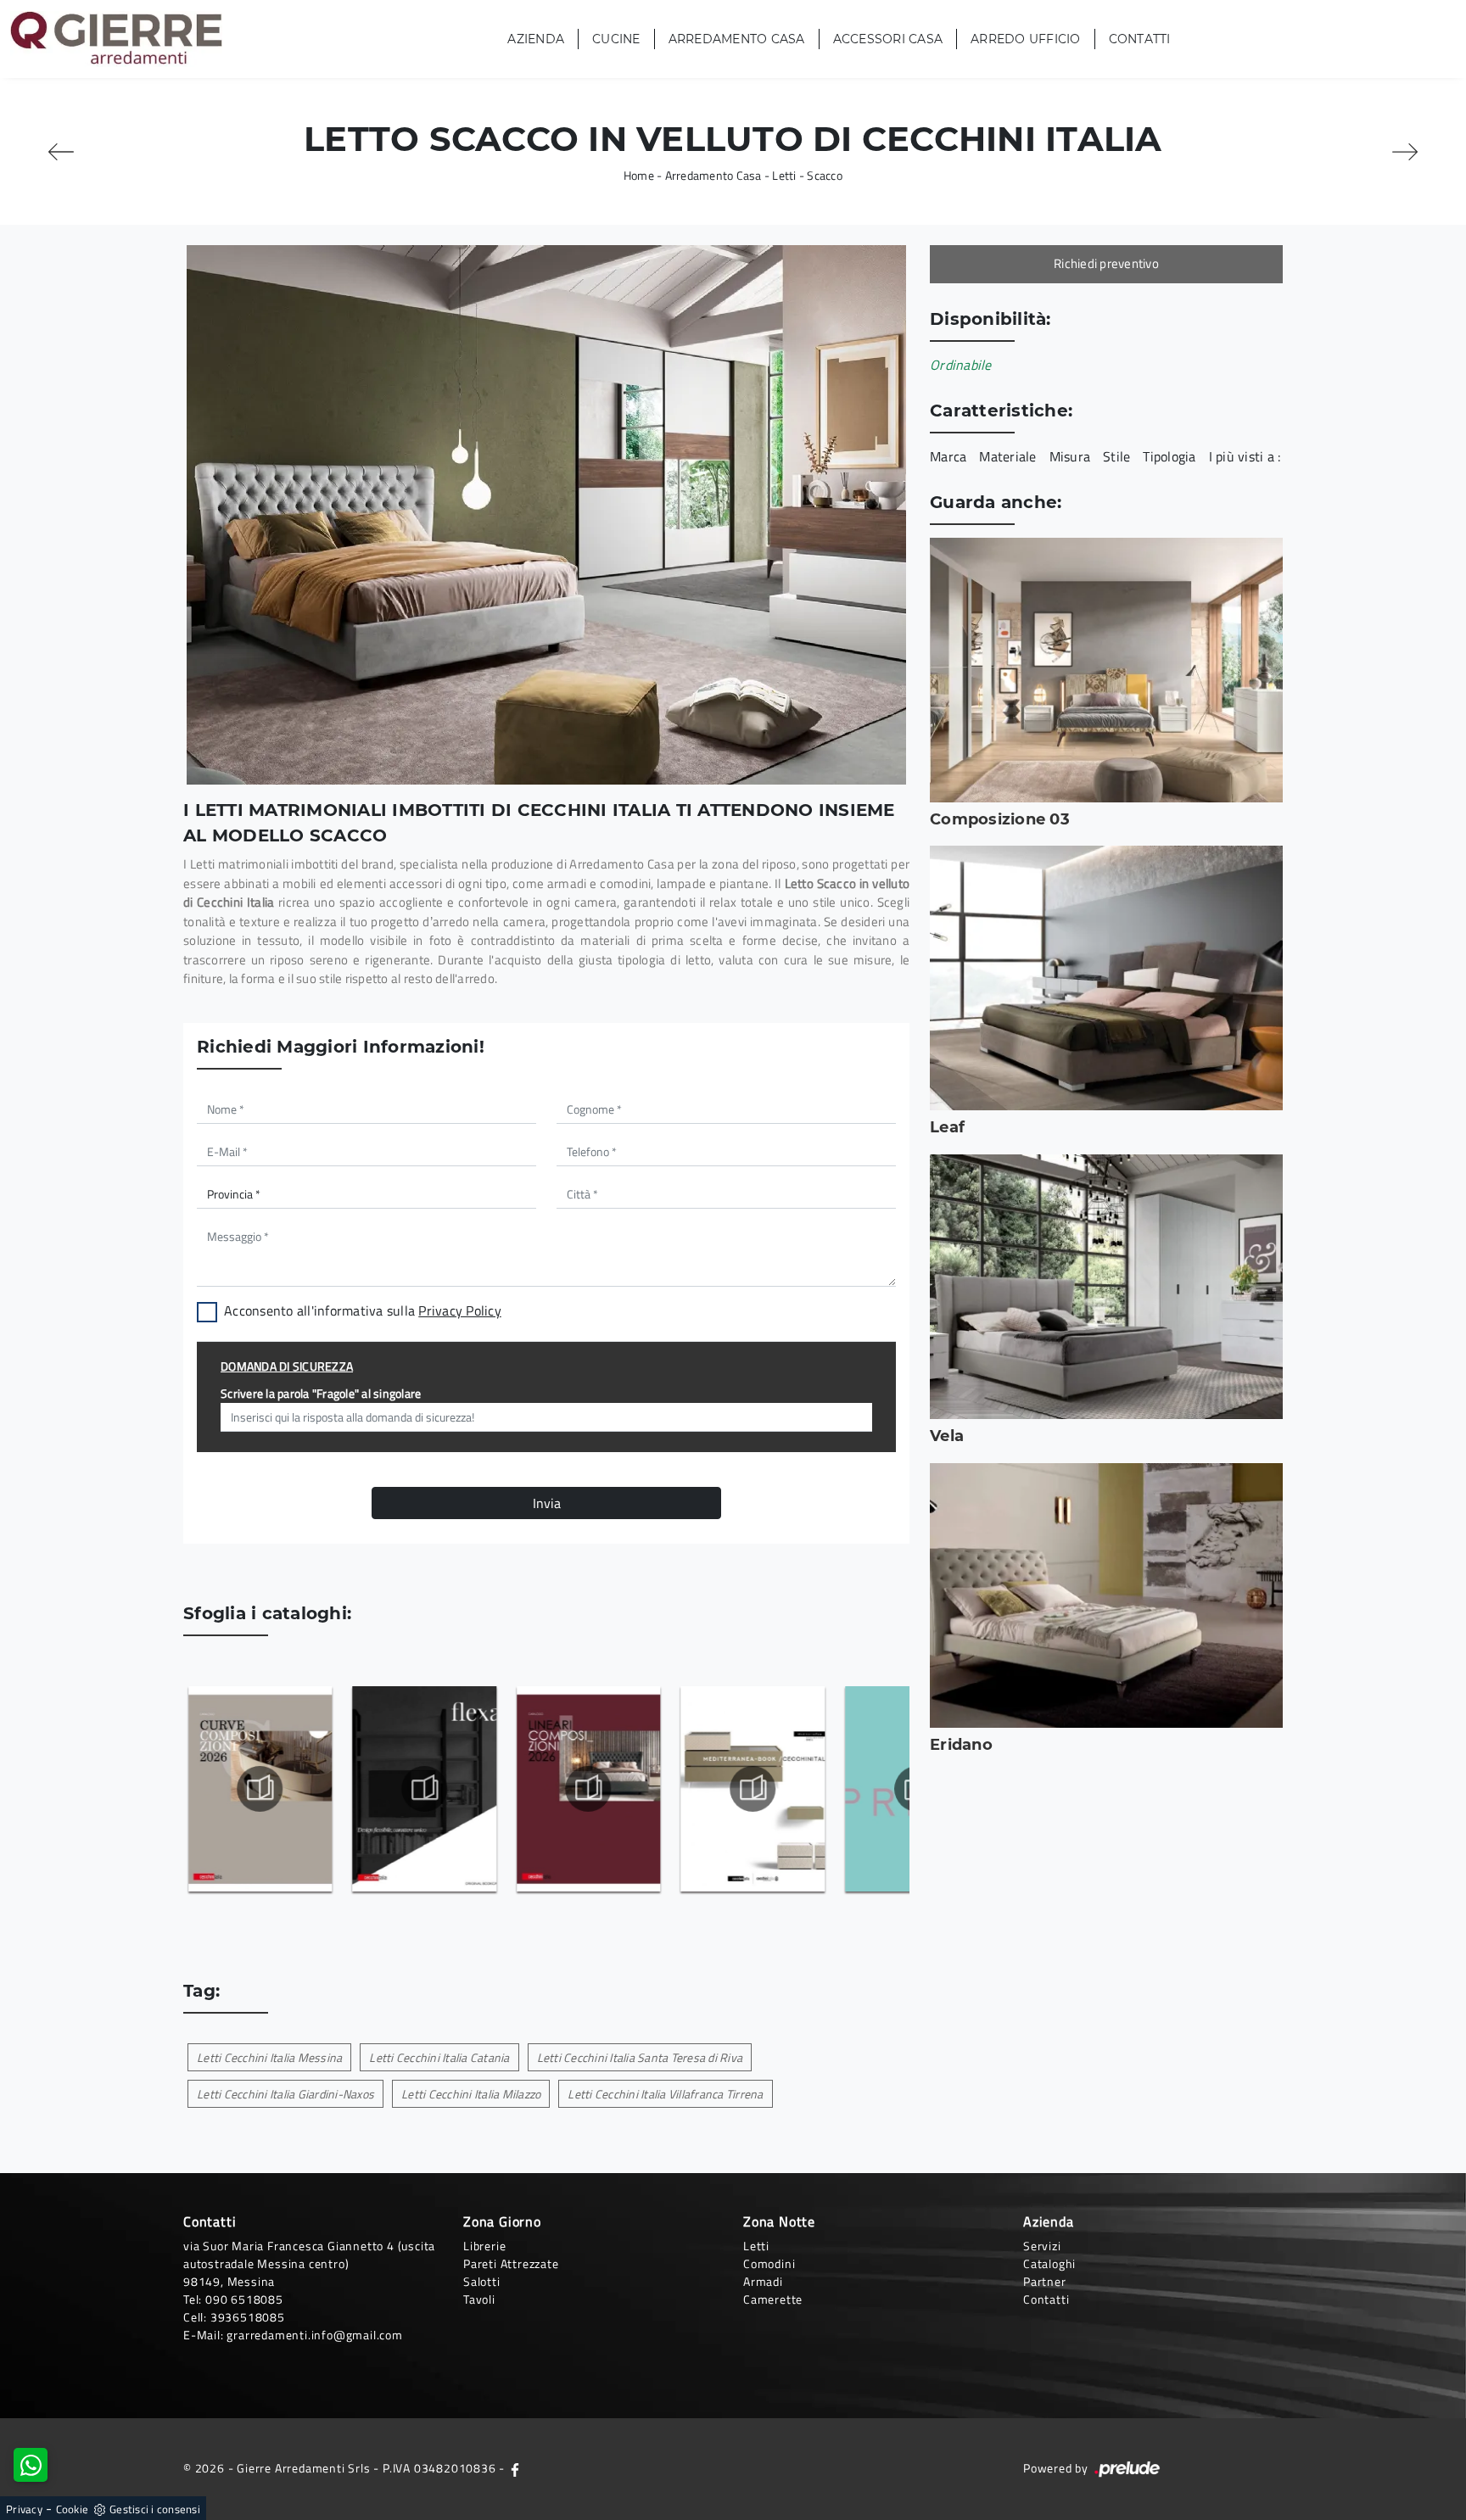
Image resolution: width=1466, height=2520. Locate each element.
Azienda (536, 39)
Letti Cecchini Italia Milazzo (471, 2094)
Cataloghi (1049, 2263)
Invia (547, 1503)
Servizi (1042, 2246)
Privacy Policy (460, 1310)
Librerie (484, 2246)
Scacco (825, 175)
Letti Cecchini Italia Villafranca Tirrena (665, 2094)
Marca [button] (948, 456)
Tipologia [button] (1169, 456)
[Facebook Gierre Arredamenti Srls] (515, 2468)
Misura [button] (1070, 456)
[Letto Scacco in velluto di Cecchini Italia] (546, 515)
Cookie (73, 2509)
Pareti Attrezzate (511, 2263)
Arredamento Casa (737, 39)
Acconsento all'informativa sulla (363, 1310)
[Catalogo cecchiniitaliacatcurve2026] (259, 1789)
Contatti (1140, 39)
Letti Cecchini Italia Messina (269, 2057)
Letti (784, 175)
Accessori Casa (888, 39)
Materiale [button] (1007, 456)
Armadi (763, 2281)
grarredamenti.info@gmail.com (314, 2335)
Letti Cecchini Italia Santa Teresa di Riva (640, 2057)
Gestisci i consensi (155, 2509)
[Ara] (1405, 152)
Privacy (24, 2509)
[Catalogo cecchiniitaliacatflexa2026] (424, 1789)
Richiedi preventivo (1106, 263)
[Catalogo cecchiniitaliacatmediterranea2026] (752, 1789)
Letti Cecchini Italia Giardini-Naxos (285, 2094)
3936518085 (248, 2317)
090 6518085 (244, 2299)
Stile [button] (1116, 456)
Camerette (773, 2299)
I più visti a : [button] (1245, 456)
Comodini (769, 2263)
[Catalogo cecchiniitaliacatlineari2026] (588, 1789)
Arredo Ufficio (1026, 39)
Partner (1045, 2281)
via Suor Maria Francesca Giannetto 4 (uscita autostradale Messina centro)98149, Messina (309, 2263)
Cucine (616, 39)
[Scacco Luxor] (61, 152)
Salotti (482, 2281)
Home (639, 175)
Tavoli (479, 2299)
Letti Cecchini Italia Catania (439, 2057)
